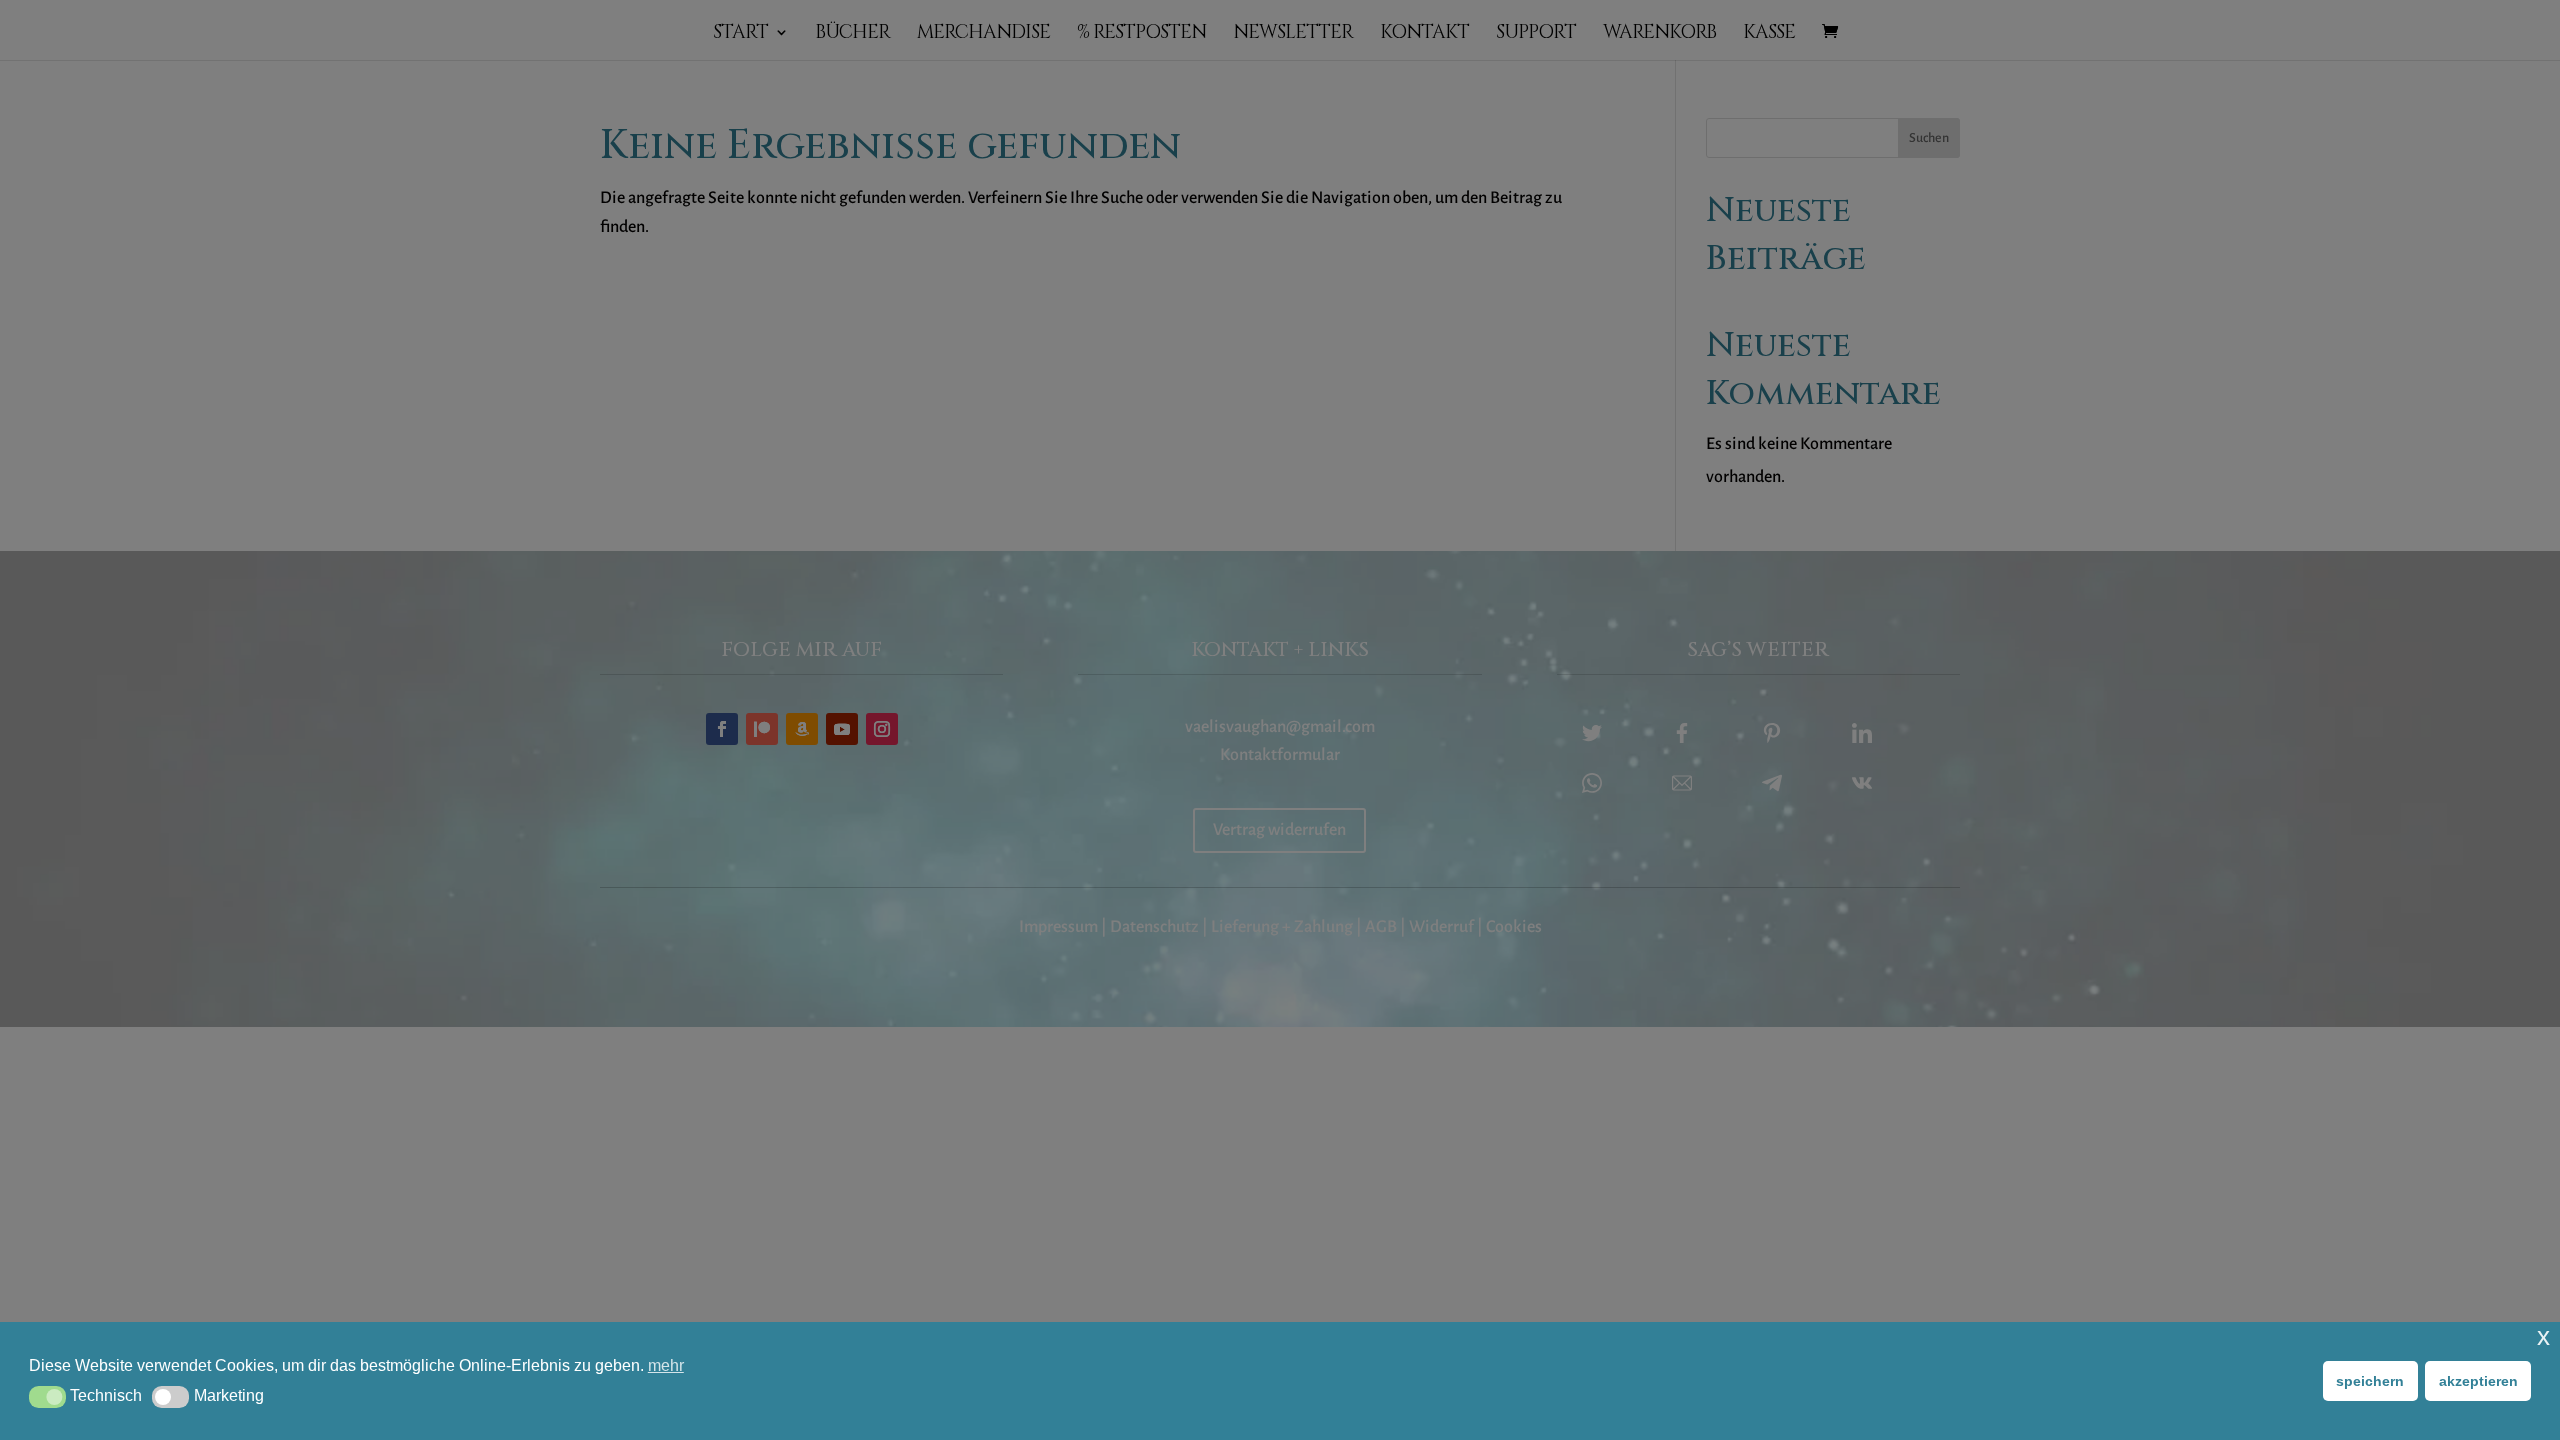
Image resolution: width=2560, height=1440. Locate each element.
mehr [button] (666, 1365)
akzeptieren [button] (2478, 1381)
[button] (47, 1397)
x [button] (2543, 1336)
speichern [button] (2370, 1381)
